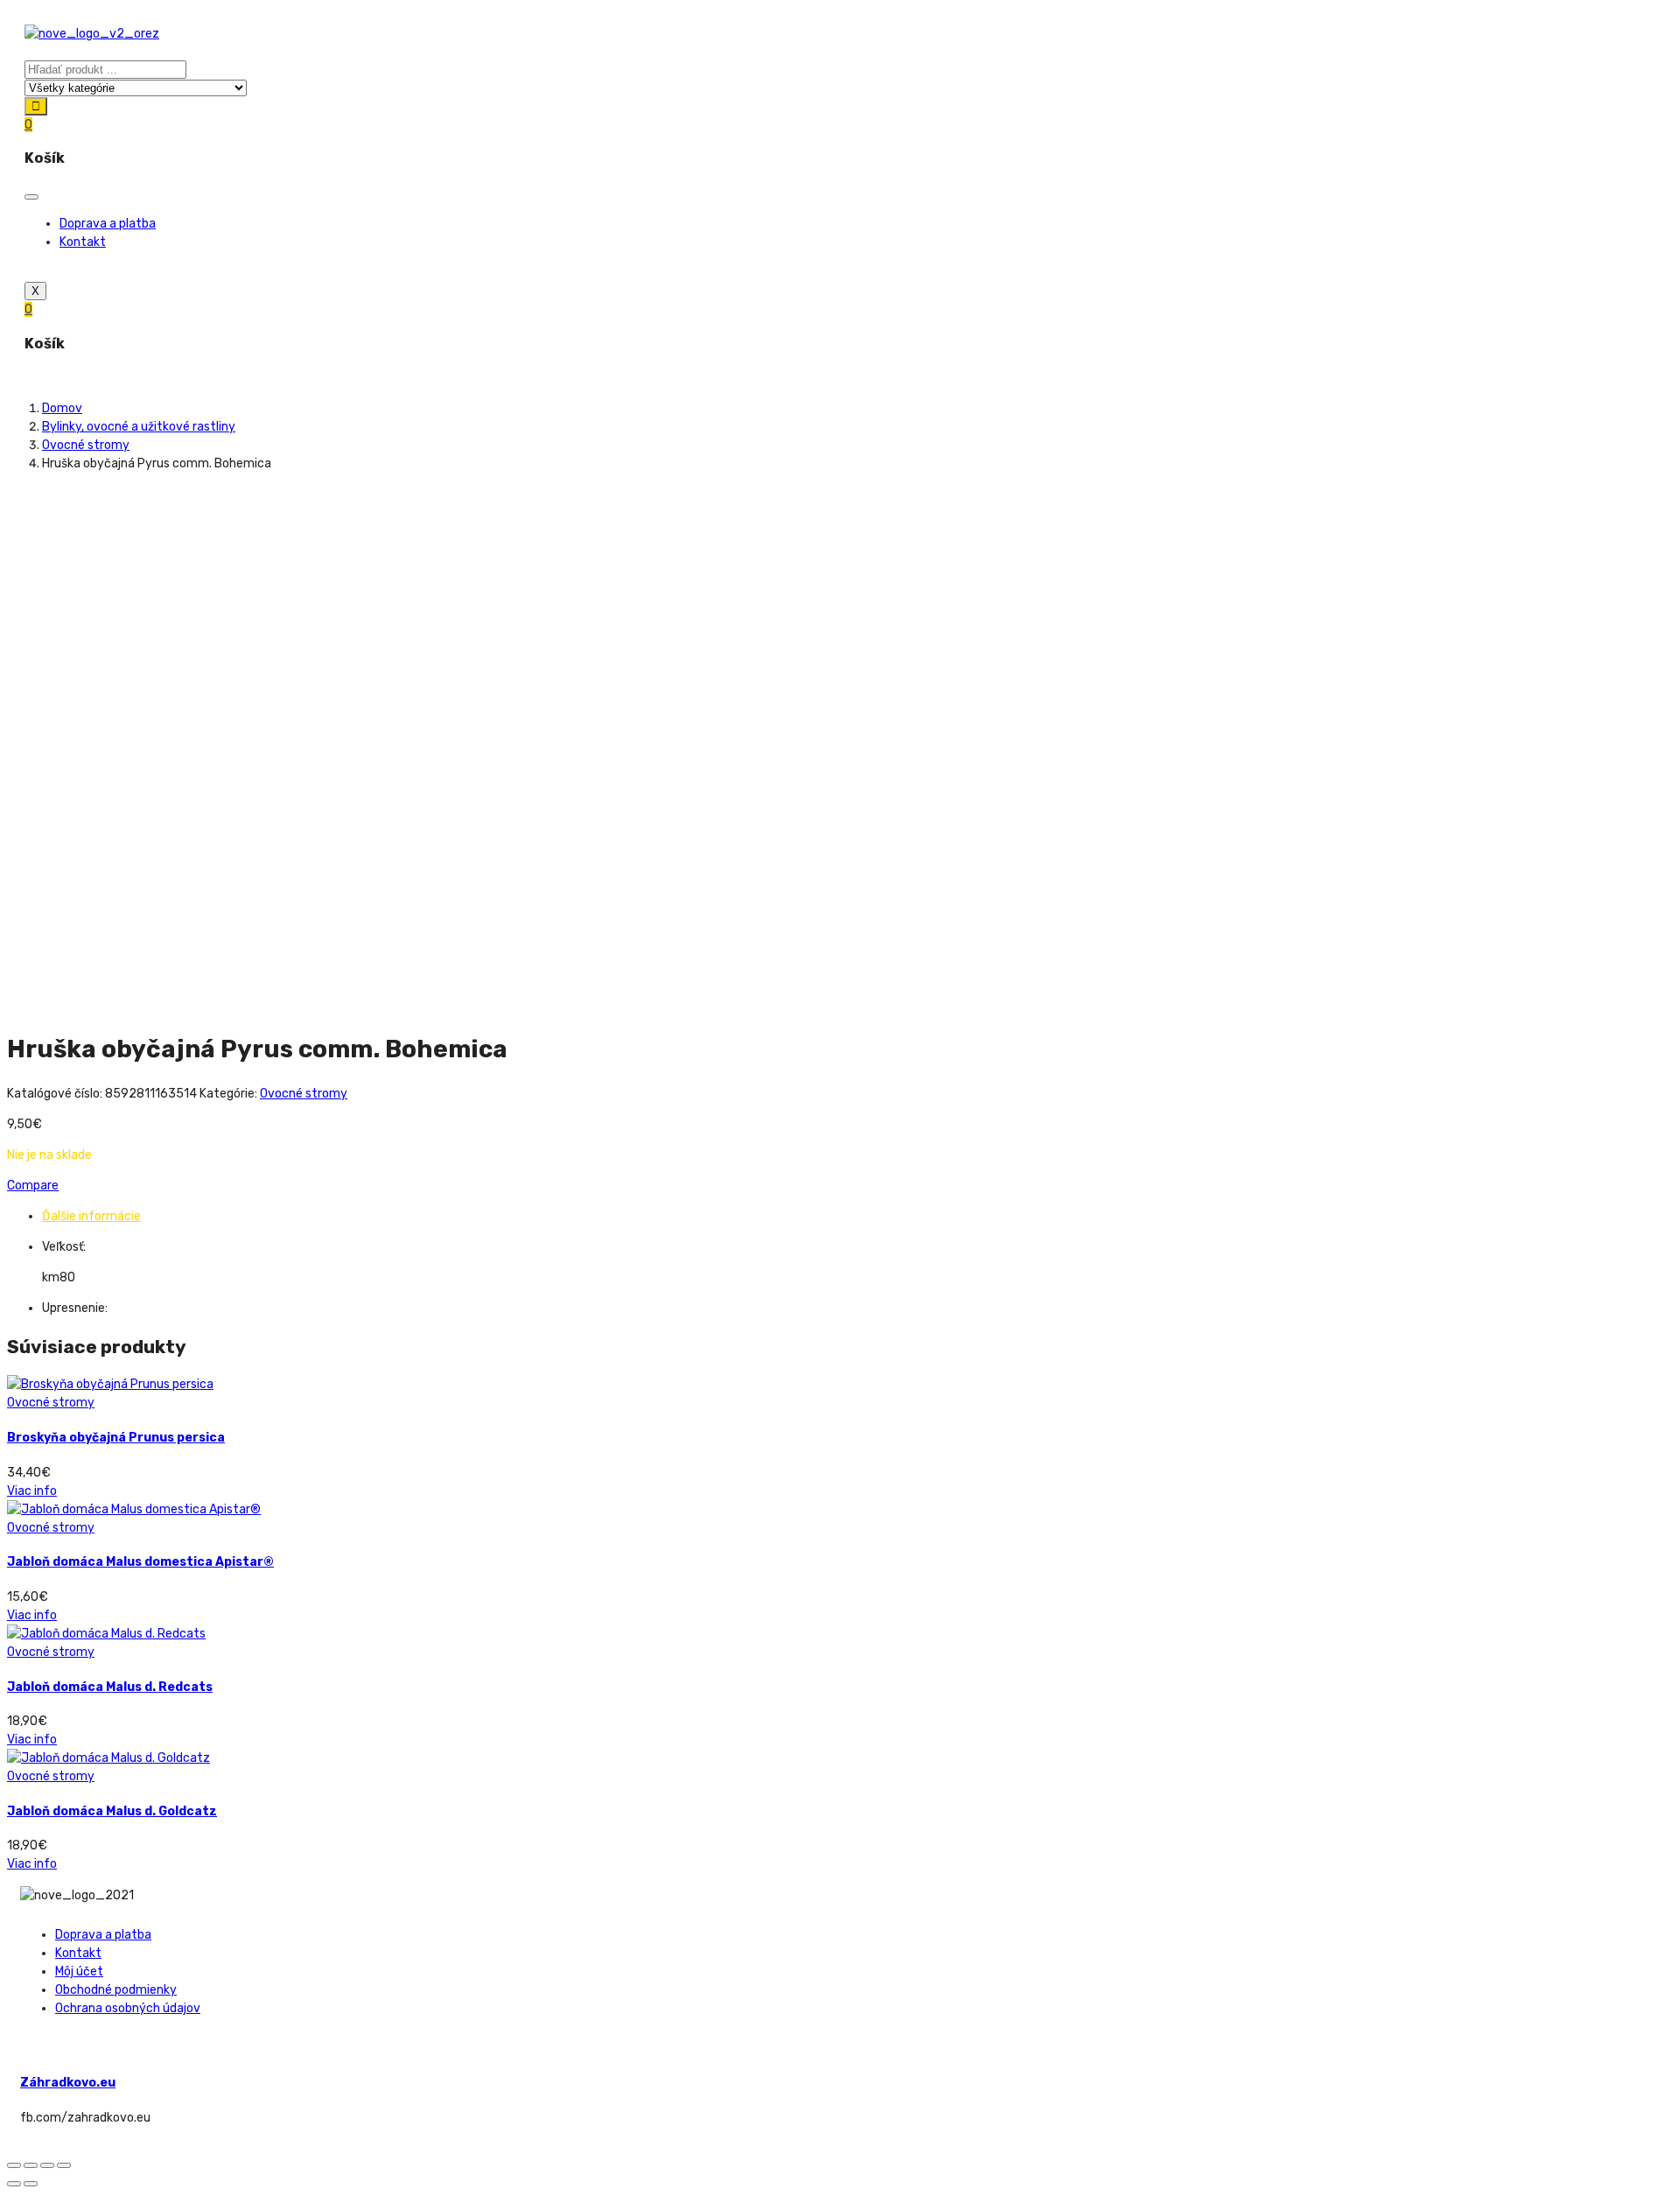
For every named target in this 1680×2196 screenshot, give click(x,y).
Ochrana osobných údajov (128, 2008)
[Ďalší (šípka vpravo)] (31, 2184)
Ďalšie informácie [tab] (91, 1216)
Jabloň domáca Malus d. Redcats (110, 1687)
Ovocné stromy (86, 445)
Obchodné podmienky (116, 1990)
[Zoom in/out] (64, 2165)
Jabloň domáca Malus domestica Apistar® (140, 1562)
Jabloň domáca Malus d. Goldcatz (112, 1811)
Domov (62, 408)
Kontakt (83, 242)
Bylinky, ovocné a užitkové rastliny (139, 427)
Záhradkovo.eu (68, 2083)
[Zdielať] (31, 2165)
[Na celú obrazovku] (47, 2165)
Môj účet (79, 1971)
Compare (33, 1186)
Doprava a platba (108, 224)
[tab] (857, 1216)
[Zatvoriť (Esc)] (14, 2165)
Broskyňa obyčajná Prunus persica (116, 1438)
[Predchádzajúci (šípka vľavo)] (14, 2184)
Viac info (32, 1491)
